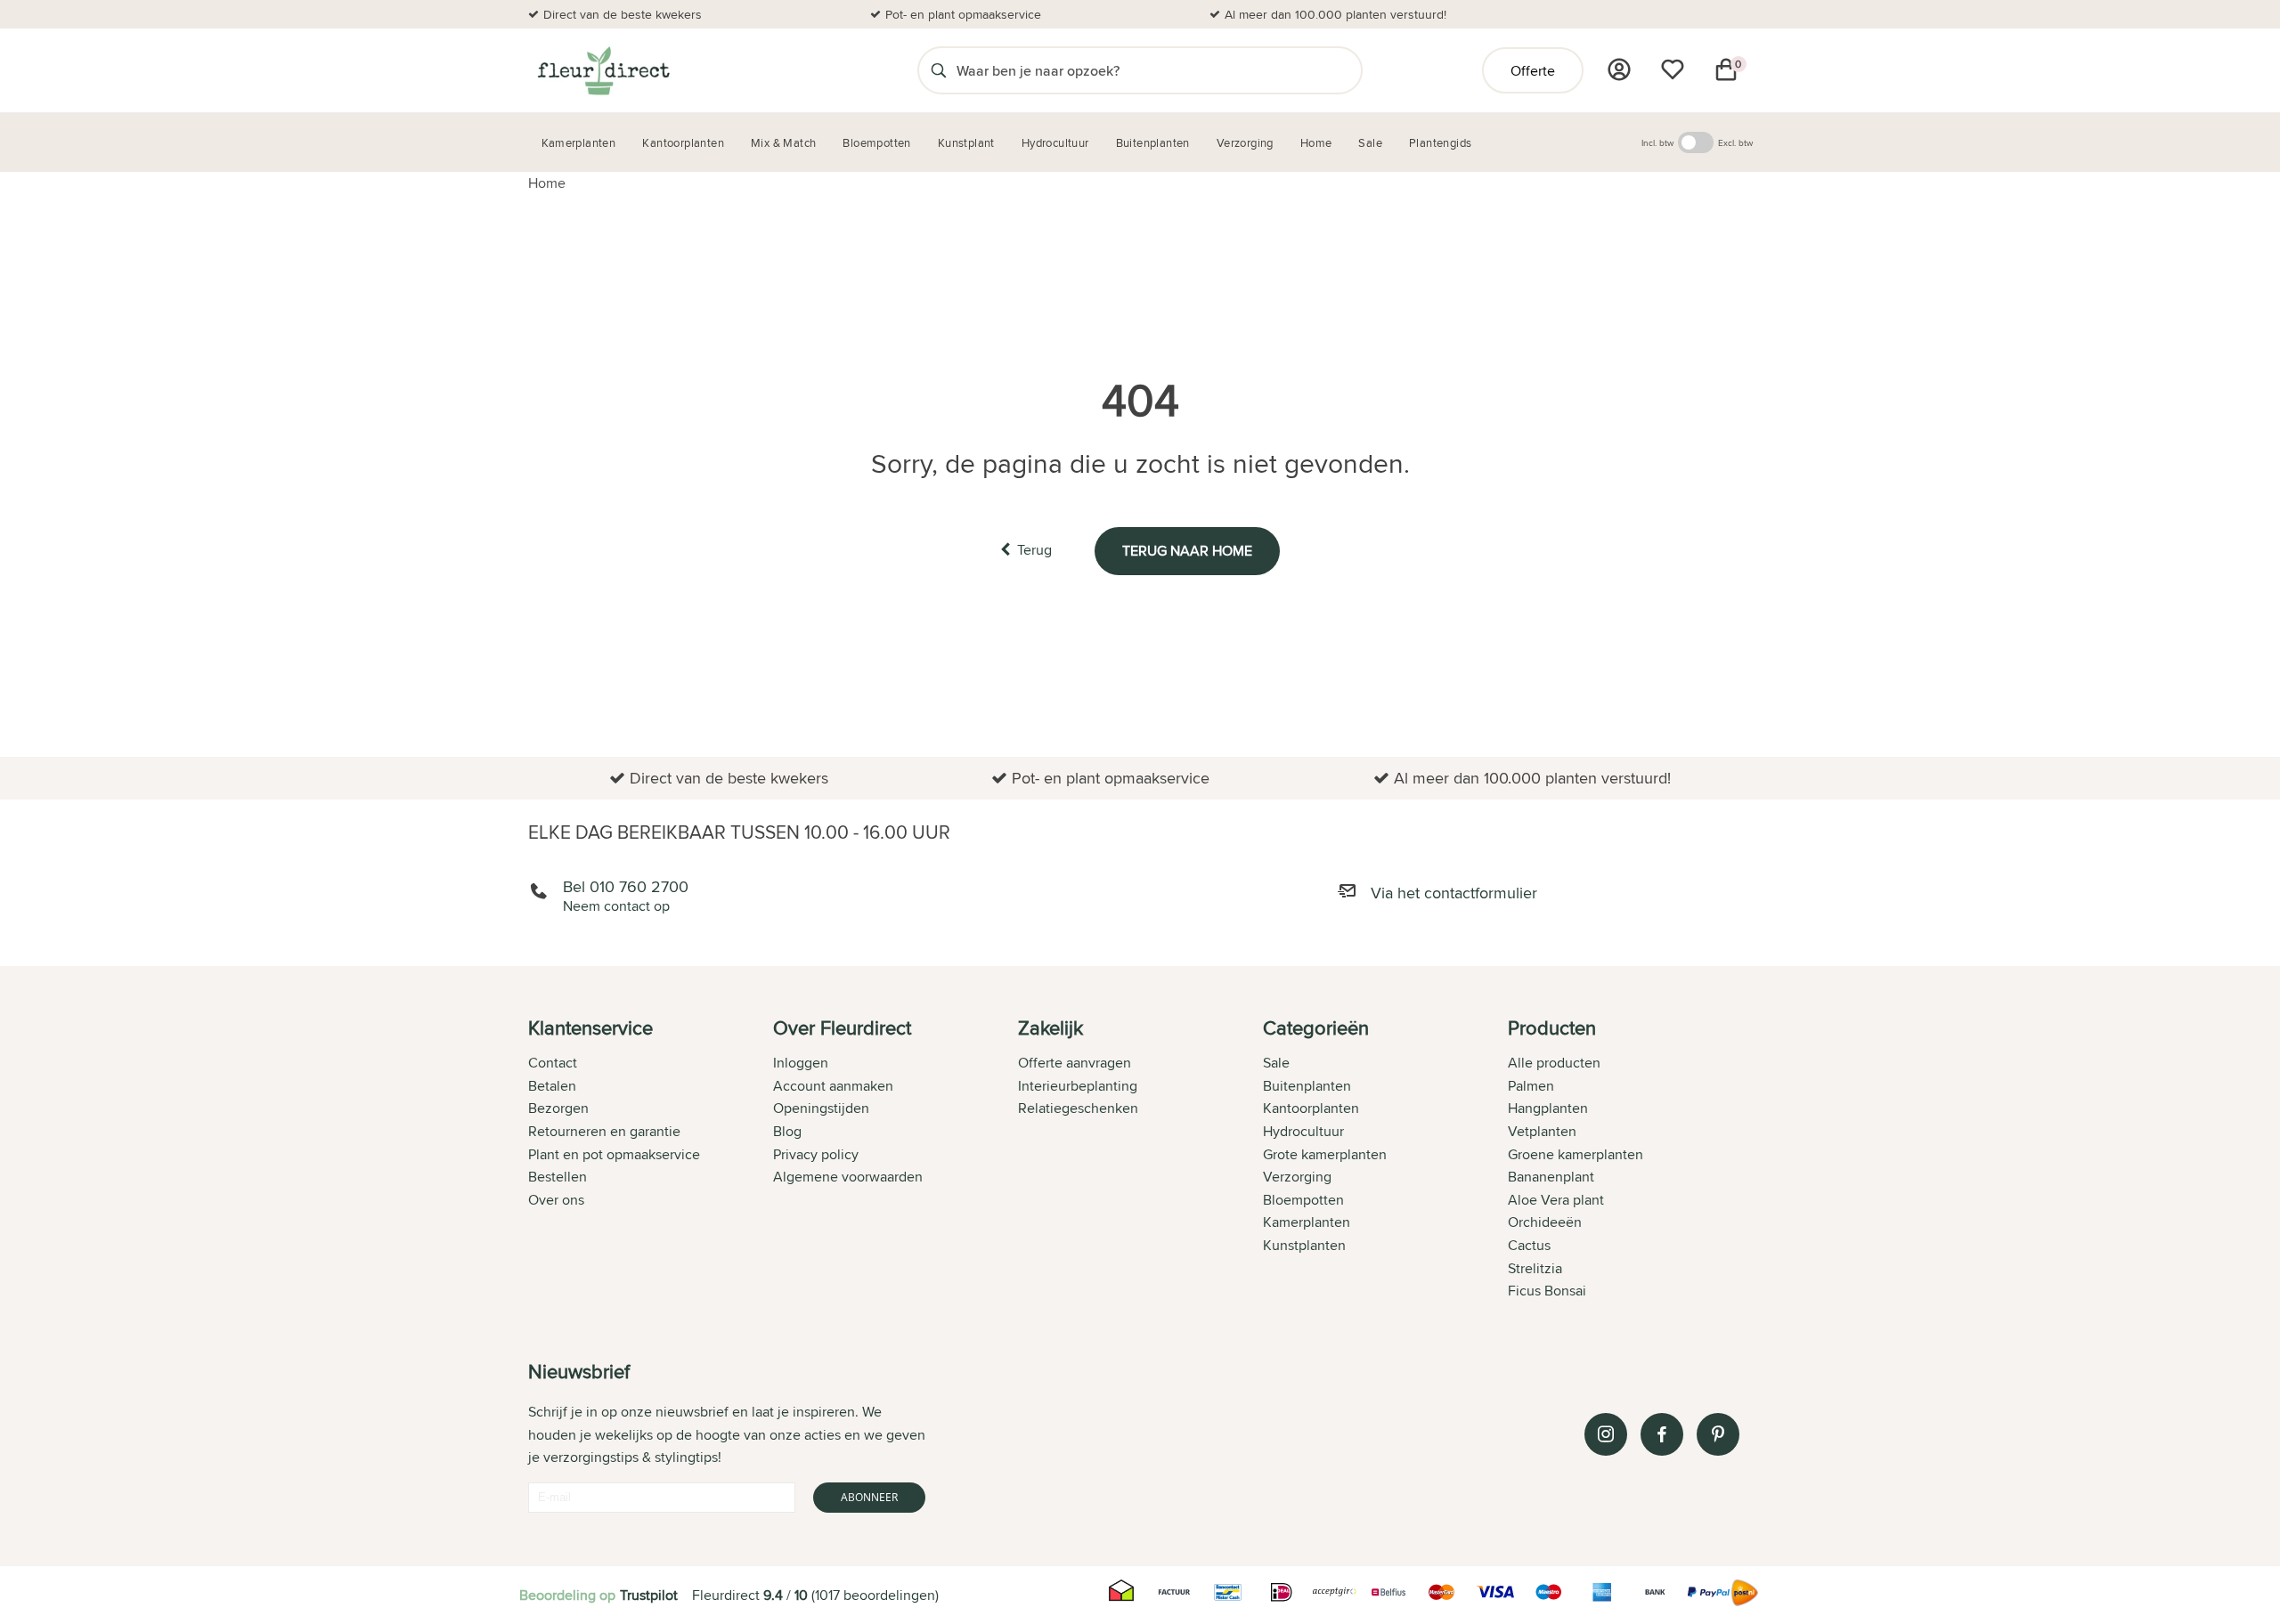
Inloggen (801, 1063)
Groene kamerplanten (1576, 1154)
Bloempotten (1303, 1200)
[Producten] (1619, 69)
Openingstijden (821, 1108)
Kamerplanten (1307, 1222)
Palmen (1531, 1086)
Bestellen (558, 1177)
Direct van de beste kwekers (623, 14)
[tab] (651, 1161)
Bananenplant (1551, 1177)
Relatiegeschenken (1078, 1108)
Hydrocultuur (1303, 1131)
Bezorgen (558, 1108)
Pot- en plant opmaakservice (963, 14)
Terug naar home (1187, 551)
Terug (1034, 550)
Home (547, 183)
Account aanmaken (833, 1086)
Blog (787, 1131)
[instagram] (1606, 1434)
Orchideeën (1545, 1222)
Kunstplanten (1304, 1245)
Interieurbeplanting (1078, 1086)
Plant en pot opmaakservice (614, 1154)
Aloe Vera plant (1556, 1200)
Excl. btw (1735, 142)
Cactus (1529, 1245)
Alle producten (1554, 1063)
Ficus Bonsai (1547, 1291)
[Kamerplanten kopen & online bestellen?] (603, 70)
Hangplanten (1548, 1108)
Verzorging (1297, 1177)
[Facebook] (1662, 1434)
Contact (553, 1063)
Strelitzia (1535, 1268)
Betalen (552, 1086)
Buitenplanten (1307, 1086)
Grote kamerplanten (1325, 1154)
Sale (1276, 1063)
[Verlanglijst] (1673, 69)
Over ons (556, 1200)
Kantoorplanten (1311, 1108)
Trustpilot (649, 1595)
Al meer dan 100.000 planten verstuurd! (1335, 14)
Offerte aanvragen (1075, 1063)
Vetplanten (1542, 1131)
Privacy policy (816, 1154)
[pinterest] (1718, 1434)
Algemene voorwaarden (848, 1177)
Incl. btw (1657, 142)
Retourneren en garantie (604, 1131)
